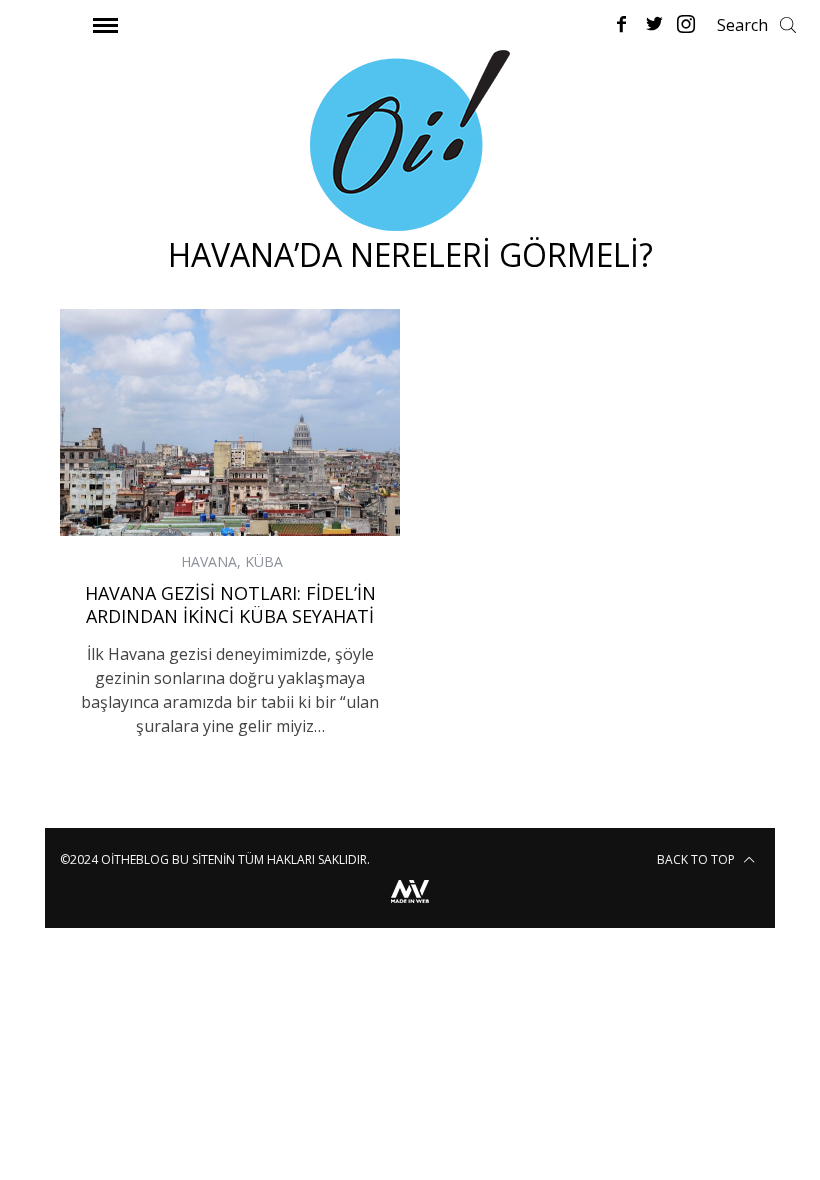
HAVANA (209, 561)
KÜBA (264, 561)
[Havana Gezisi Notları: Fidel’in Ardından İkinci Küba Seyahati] (230, 422)
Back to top (697, 859)
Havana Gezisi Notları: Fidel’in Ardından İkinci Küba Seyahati (230, 604)
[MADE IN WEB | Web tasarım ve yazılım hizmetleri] (410, 905)
